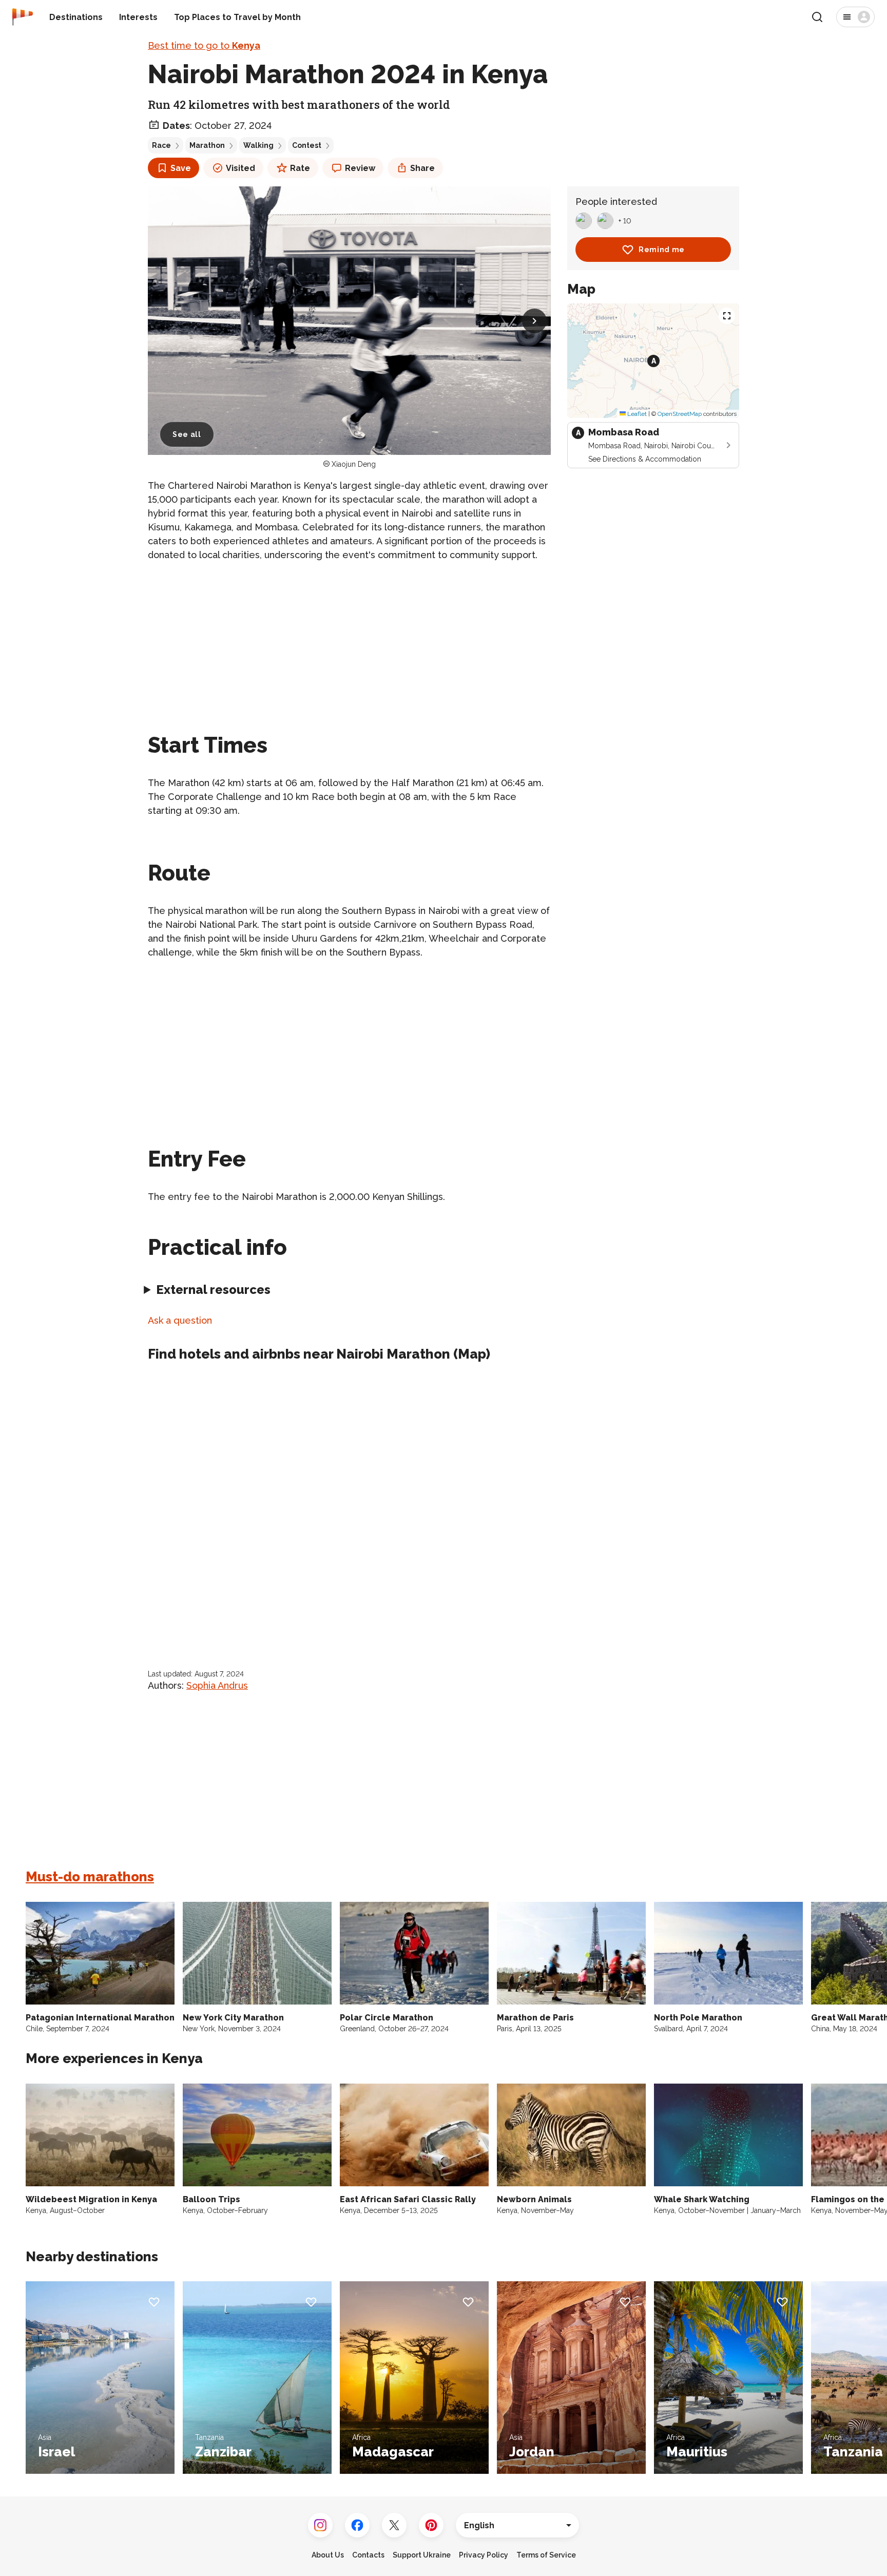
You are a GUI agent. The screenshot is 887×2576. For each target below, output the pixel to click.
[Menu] (855, 17)
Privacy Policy (484, 2555)
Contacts (368, 2555)
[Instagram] (320, 2525)
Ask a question (180, 1320)
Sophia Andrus (217, 1685)
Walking (258, 145)
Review (360, 168)
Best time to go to (204, 45)
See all (187, 434)
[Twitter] (394, 2525)
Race (161, 145)
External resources (213, 1290)
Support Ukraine (422, 2555)
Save (181, 168)
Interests (138, 17)
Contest (307, 145)
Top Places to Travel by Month (237, 17)
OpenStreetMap (680, 413)
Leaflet (636, 413)
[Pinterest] (431, 2525)
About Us (328, 2555)
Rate (300, 168)
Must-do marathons (90, 1877)
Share (422, 168)
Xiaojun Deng (354, 464)
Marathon (207, 145)
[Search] (817, 17)
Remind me (662, 250)
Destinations (76, 17)
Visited (240, 168)
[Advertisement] (349, 643)
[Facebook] (357, 2525)
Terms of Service (546, 2555)
